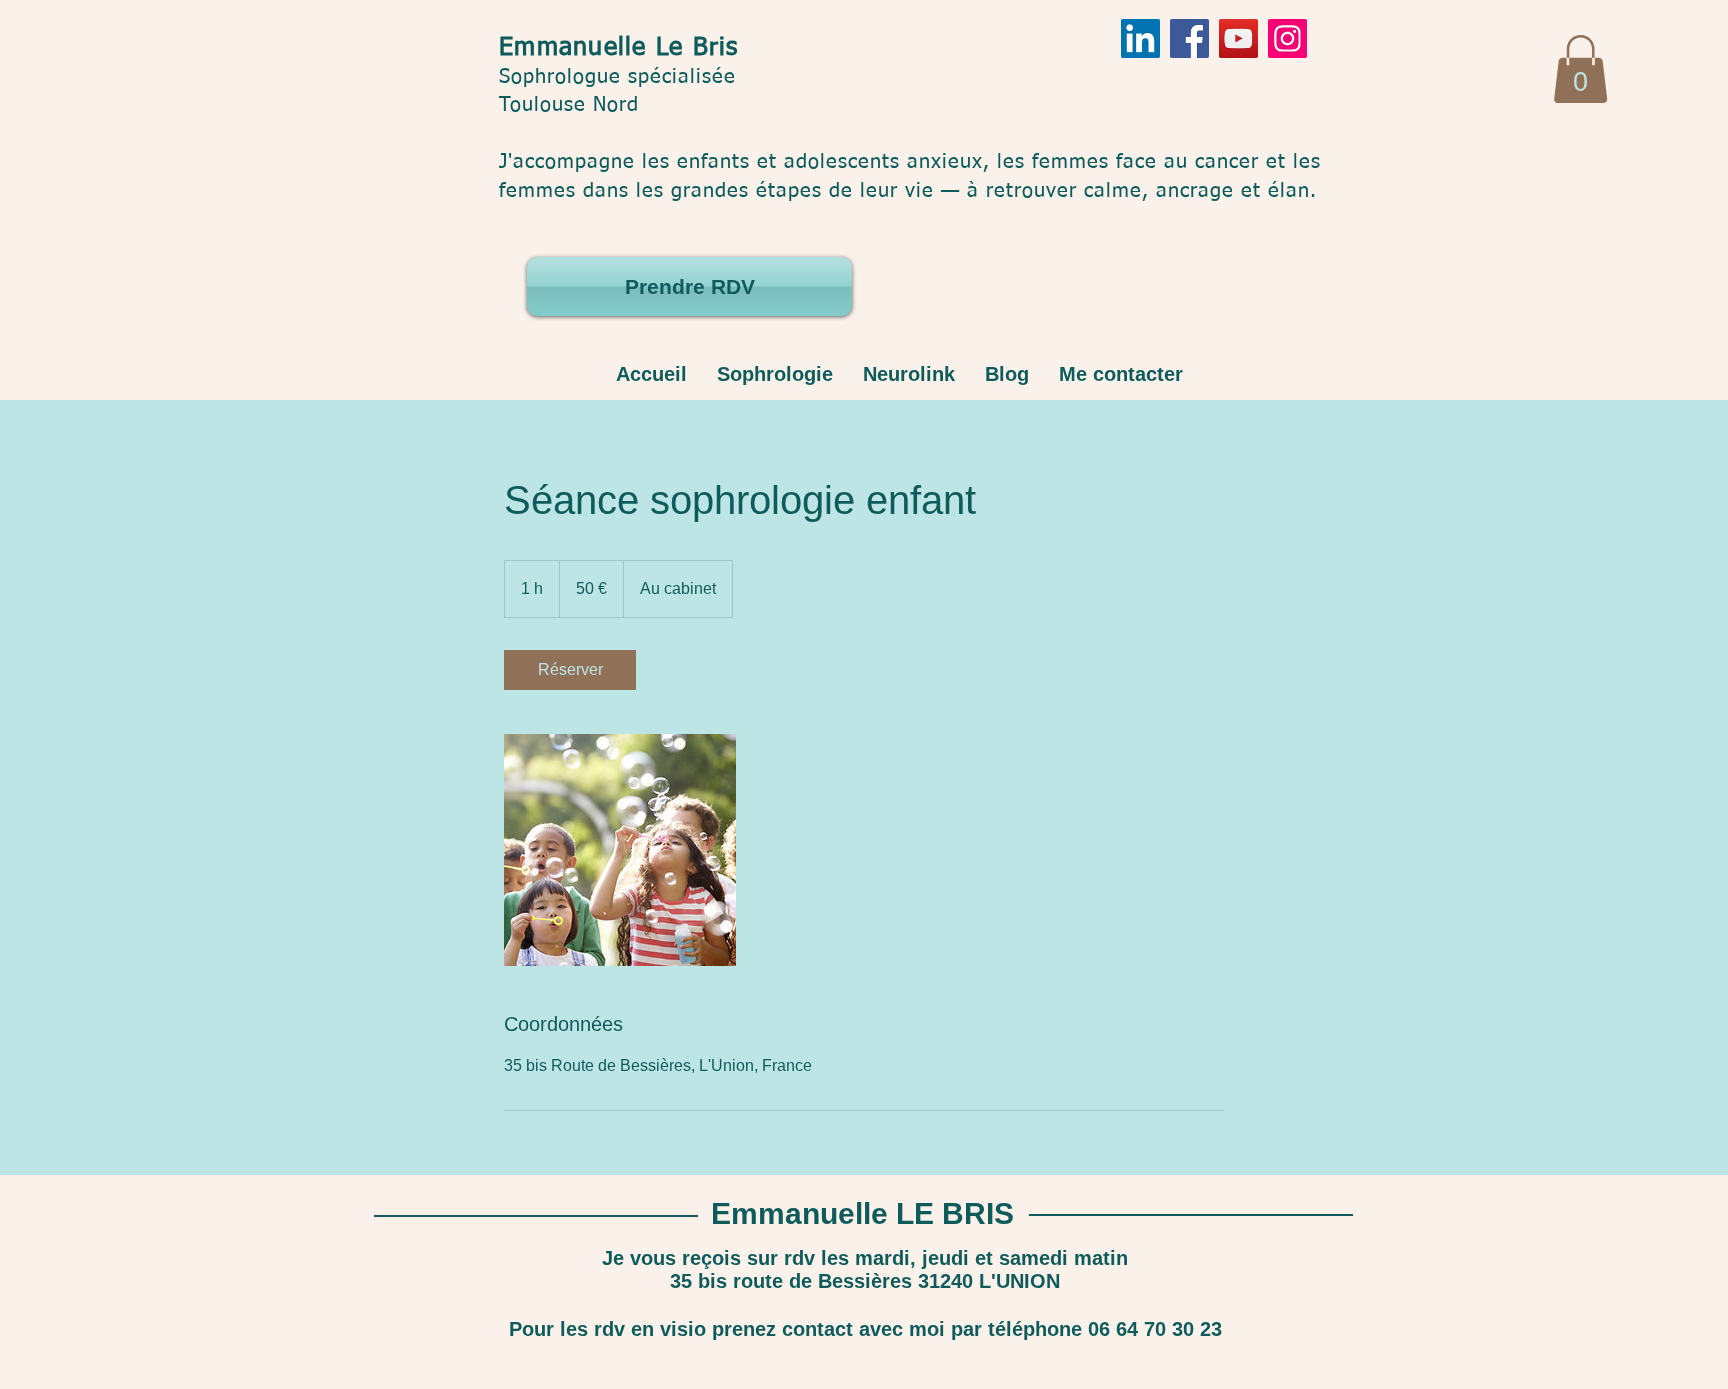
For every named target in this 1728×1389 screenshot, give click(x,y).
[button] (1580, 69)
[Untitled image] (620, 850)
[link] (570, 670)
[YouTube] (1238, 38)
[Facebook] (1189, 38)
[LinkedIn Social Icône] (1140, 38)
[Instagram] (1287, 38)
